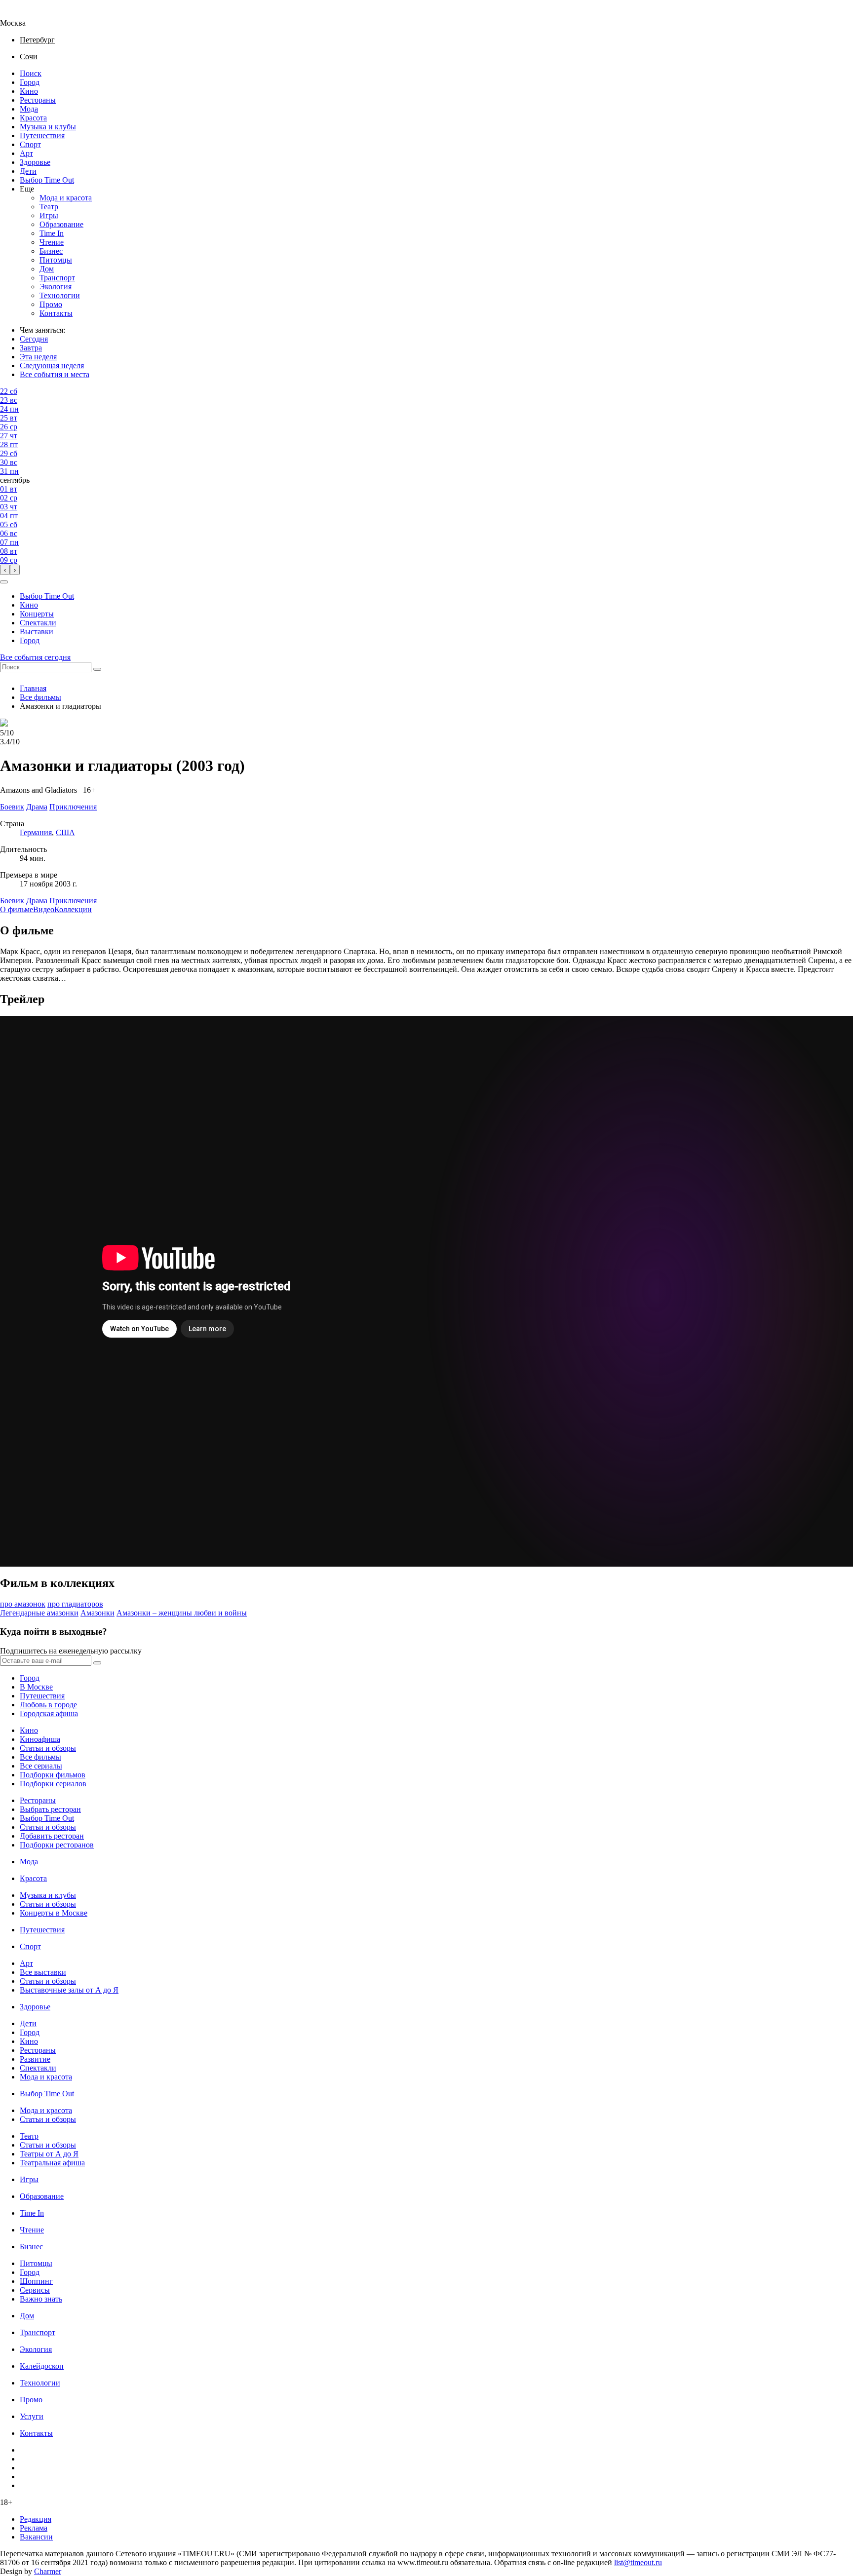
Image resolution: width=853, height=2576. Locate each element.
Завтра (31, 348)
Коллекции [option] (73, 909)
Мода (29, 109)
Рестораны (38, 100)
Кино (29, 91)
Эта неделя (38, 357)
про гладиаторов (75, 1604)
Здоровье (35, 162)
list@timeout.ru (638, 2562)
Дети (28, 171)
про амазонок (23, 1604)
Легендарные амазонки (39, 1613)
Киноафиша (40, 1739)
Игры (49, 215)
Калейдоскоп (42, 2366)
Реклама (34, 2528)
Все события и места (55, 374)
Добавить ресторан (52, 1836)
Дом (47, 269)
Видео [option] (44, 909)
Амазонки (97, 1613)
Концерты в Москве (54, 1913)
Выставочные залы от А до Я (69, 1990)
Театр (49, 207)
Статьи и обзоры (48, 1748)
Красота (33, 118)
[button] (4, 582)
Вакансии (36, 2537)
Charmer (48, 2571)
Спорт (30, 144)
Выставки (37, 632)
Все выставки (43, 1972)
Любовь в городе (48, 1705)
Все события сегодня (35, 657)
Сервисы (35, 2290)
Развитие (35, 2059)
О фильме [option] (17, 909)
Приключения (73, 901)
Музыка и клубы (48, 127)
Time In (52, 233)
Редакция (36, 2519)
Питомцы (56, 260)
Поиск (31, 73)
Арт (26, 153)
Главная (33, 688)
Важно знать (41, 2299)
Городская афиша (49, 1713)
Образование (61, 224)
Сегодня (34, 339)
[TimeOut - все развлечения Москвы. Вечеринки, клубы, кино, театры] (22, 14)
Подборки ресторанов (57, 1845)
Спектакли (38, 623)
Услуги (32, 2416)
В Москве (36, 1687)
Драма (37, 901)
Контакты (56, 313)
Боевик (12, 901)
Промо (51, 304)
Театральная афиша (52, 2163)
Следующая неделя (52, 365)
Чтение (52, 242)
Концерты (37, 614)
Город (30, 82)
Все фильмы (40, 697)
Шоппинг (36, 2281)
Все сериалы (41, 1766)
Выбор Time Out (47, 180)
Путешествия (42, 135)
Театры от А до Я (49, 2154)
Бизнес (51, 251)
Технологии (60, 295)
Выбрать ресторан (50, 1809)
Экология (56, 287)
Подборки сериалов (53, 1784)
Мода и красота (66, 198)
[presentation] (5, 570)
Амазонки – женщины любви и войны (182, 1613)
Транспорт (57, 278)
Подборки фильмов (53, 1775)
